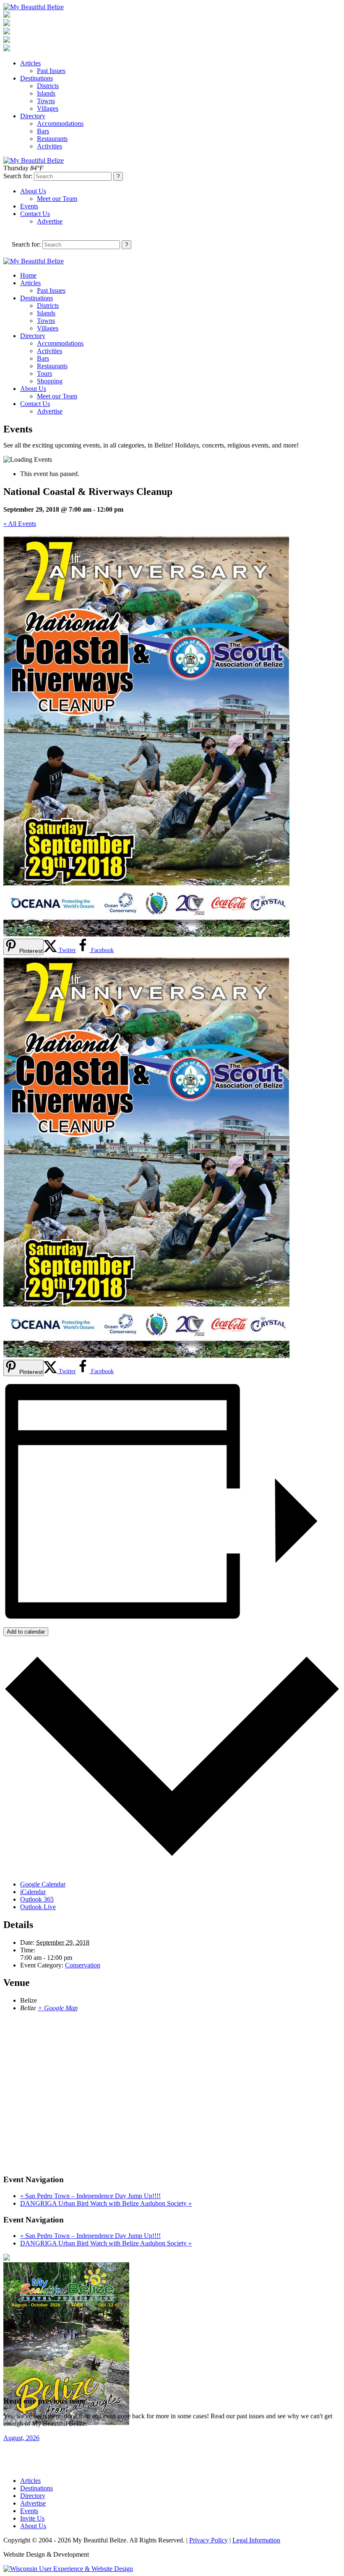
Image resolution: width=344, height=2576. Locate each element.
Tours (44, 373)
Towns (46, 101)
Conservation (83, 1965)
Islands (46, 93)
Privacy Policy (208, 2540)
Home (28, 275)
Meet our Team (57, 199)
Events (29, 206)
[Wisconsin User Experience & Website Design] (68, 2569)
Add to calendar (26, 1632)
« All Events (20, 524)
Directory (33, 116)
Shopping (50, 381)
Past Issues (51, 71)
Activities (50, 146)
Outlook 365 (37, 1899)
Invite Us (32, 2518)
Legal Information (256, 2540)
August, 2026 (21, 2438)
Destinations (36, 78)
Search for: (18, 176)
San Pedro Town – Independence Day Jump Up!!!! (90, 2196)
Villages (48, 108)
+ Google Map (58, 2008)
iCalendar (33, 1892)
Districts (48, 86)
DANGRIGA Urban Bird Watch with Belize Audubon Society (106, 2203)
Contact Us (35, 214)
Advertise (50, 221)
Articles (30, 63)
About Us (33, 191)
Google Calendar (43, 1884)
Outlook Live (38, 1907)
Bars (43, 131)
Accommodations (60, 124)
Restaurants (52, 139)
